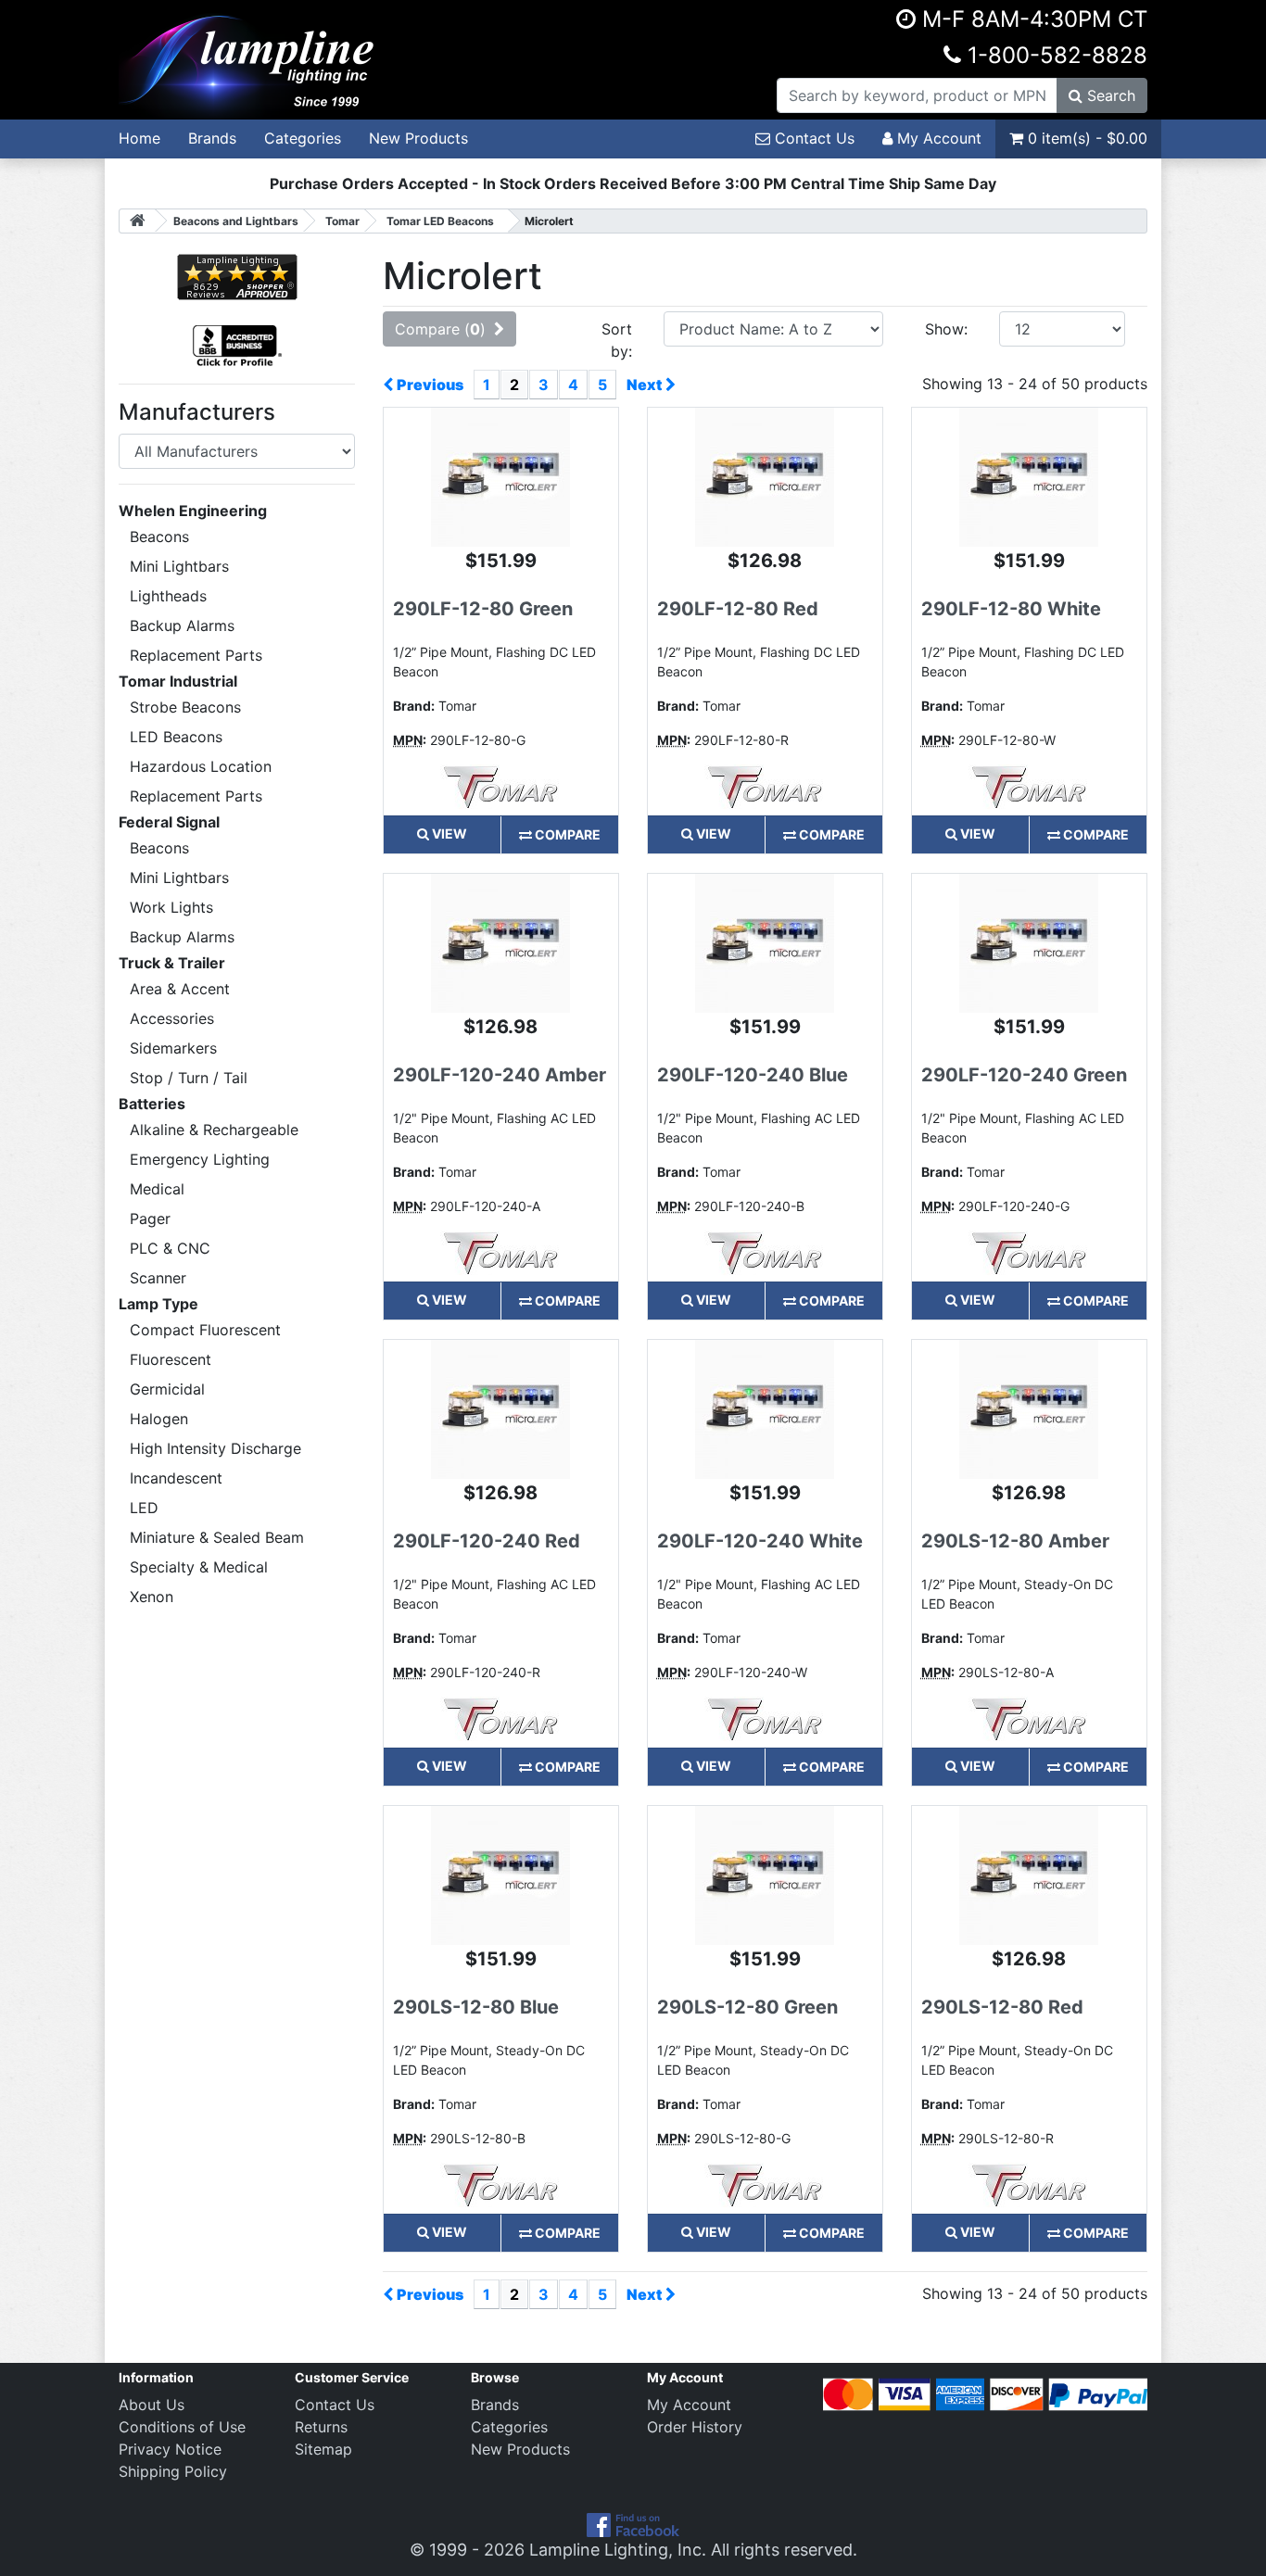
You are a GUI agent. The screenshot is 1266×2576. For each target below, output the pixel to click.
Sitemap (323, 2449)
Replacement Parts (196, 655)
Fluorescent (171, 1359)
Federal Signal (169, 822)
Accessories (172, 1018)
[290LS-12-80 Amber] (1029, 1408)
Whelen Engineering (193, 511)
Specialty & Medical (199, 1567)
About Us (152, 2405)
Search (1109, 95)
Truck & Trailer (172, 963)
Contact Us (812, 138)
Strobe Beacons (185, 707)
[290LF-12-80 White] (1029, 476)
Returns (321, 2427)
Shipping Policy (173, 2471)
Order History (695, 2427)
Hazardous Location (201, 766)
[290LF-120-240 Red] (500, 1408)
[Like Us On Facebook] (633, 2524)
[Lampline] (249, 58)
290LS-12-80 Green (747, 2007)
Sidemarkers (173, 1048)
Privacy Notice (170, 2449)
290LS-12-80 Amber (1015, 1541)
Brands (212, 138)
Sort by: (617, 340)
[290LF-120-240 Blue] (765, 942)
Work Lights (171, 907)
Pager (150, 1219)
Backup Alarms (182, 625)
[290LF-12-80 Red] (765, 476)
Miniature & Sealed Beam (217, 1537)
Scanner (158, 1278)
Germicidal (167, 1389)
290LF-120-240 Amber (500, 1075)
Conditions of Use (182, 2427)
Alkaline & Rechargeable (214, 1130)
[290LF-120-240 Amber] (500, 942)
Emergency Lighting (200, 1159)
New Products (418, 138)
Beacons (159, 537)
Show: (946, 329)
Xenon (152, 1597)
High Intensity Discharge (215, 1448)
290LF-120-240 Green (1024, 1075)
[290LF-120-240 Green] (1029, 942)
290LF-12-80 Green (483, 609)
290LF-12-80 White (1011, 609)
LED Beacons (176, 737)
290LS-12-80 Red (1002, 2007)
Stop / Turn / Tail (189, 1078)
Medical (157, 1189)
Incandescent (176, 1478)
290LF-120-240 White (760, 1541)
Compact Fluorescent (205, 1330)
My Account (937, 138)
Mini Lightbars (179, 566)
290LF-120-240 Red (487, 1541)
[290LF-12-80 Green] (500, 476)
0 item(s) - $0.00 (1085, 138)
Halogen (159, 1419)
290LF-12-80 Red (738, 609)
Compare (566, 834)
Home (139, 138)
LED (144, 1508)
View (448, 833)
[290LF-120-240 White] (765, 1408)
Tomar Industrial (178, 681)
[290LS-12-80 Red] (1029, 1874)
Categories (303, 138)
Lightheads (168, 596)
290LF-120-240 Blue (753, 1075)
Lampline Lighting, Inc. (618, 2550)
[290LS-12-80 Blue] (500, 1874)
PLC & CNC (170, 1248)
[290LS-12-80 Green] (765, 1874)
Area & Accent (180, 989)
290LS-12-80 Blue (476, 2007)
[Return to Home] (137, 221)
